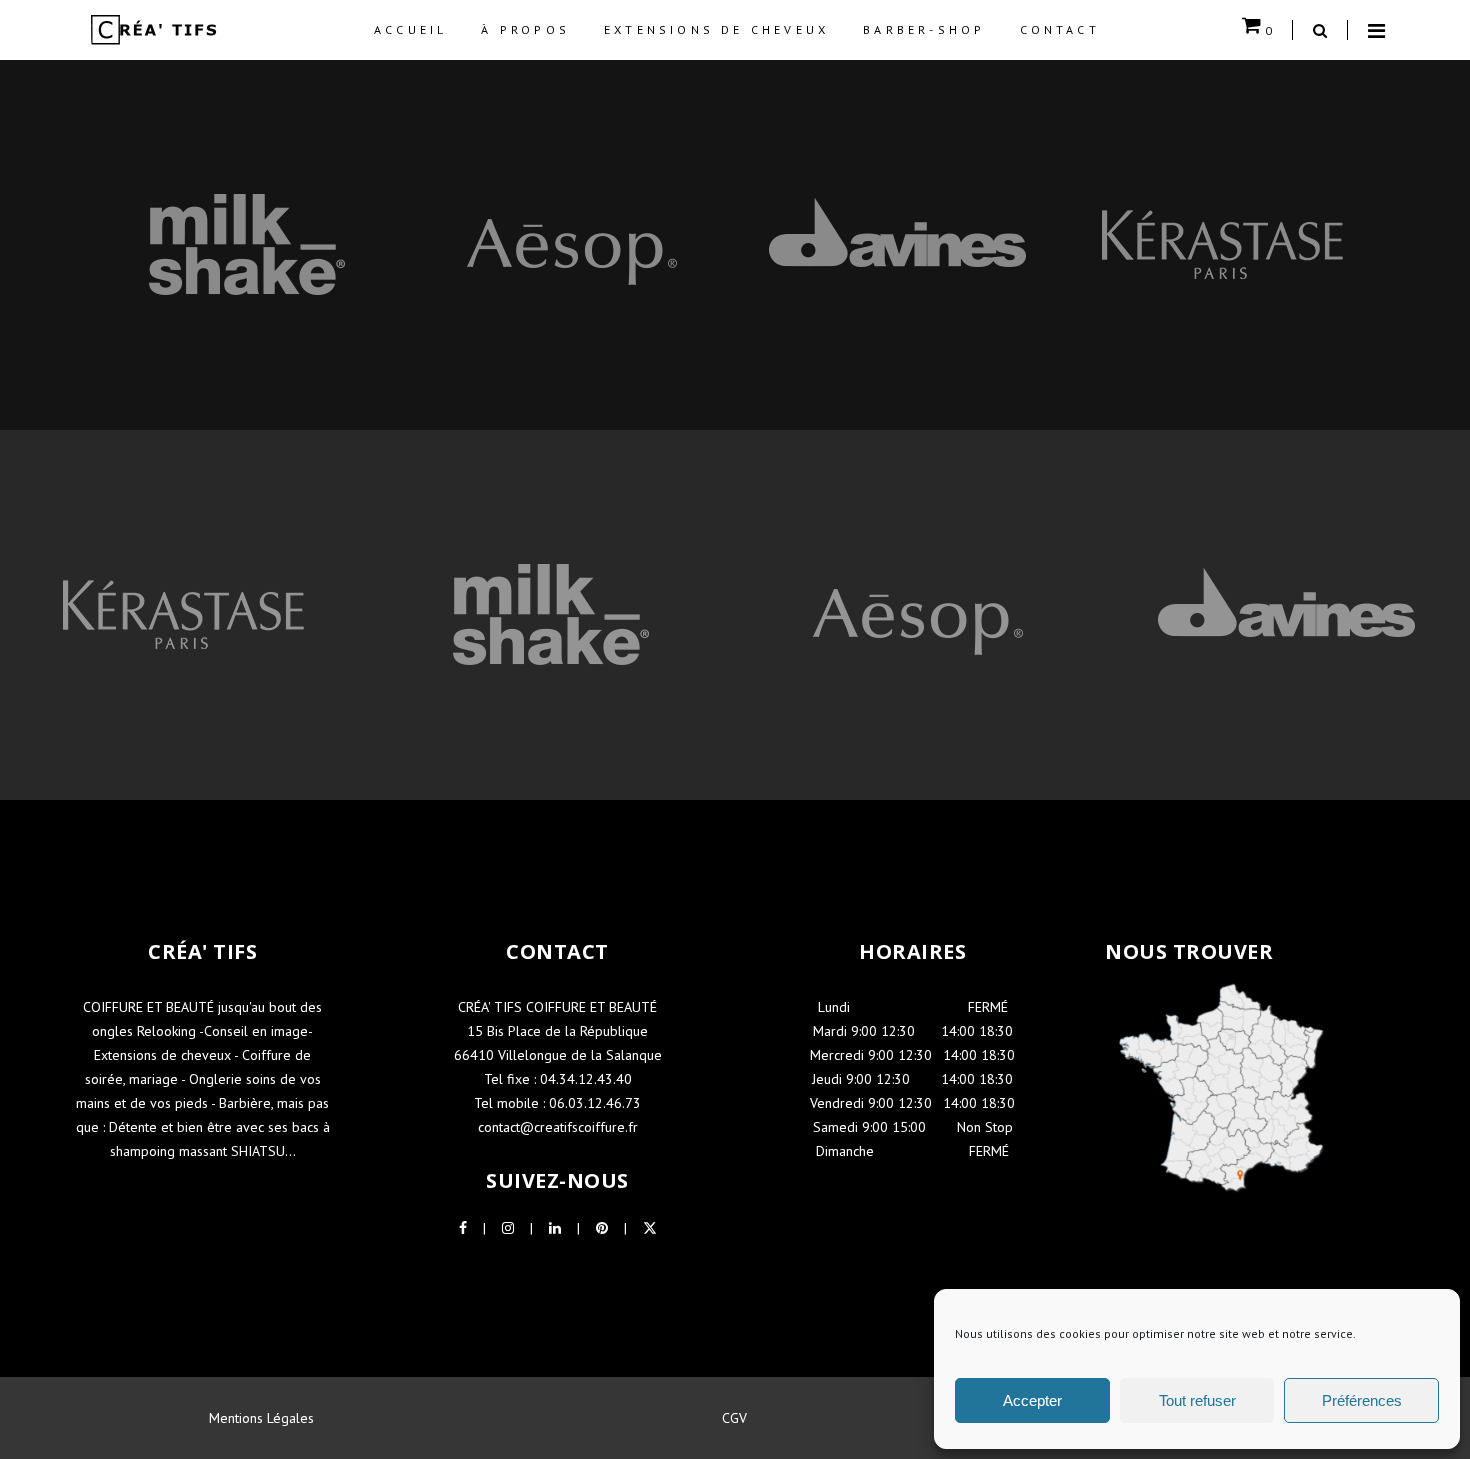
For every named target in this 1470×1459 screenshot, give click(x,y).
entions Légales (267, 1418)
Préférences (1362, 1400)
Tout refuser (1197, 1400)
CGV (734, 1418)
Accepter (1032, 1400)
